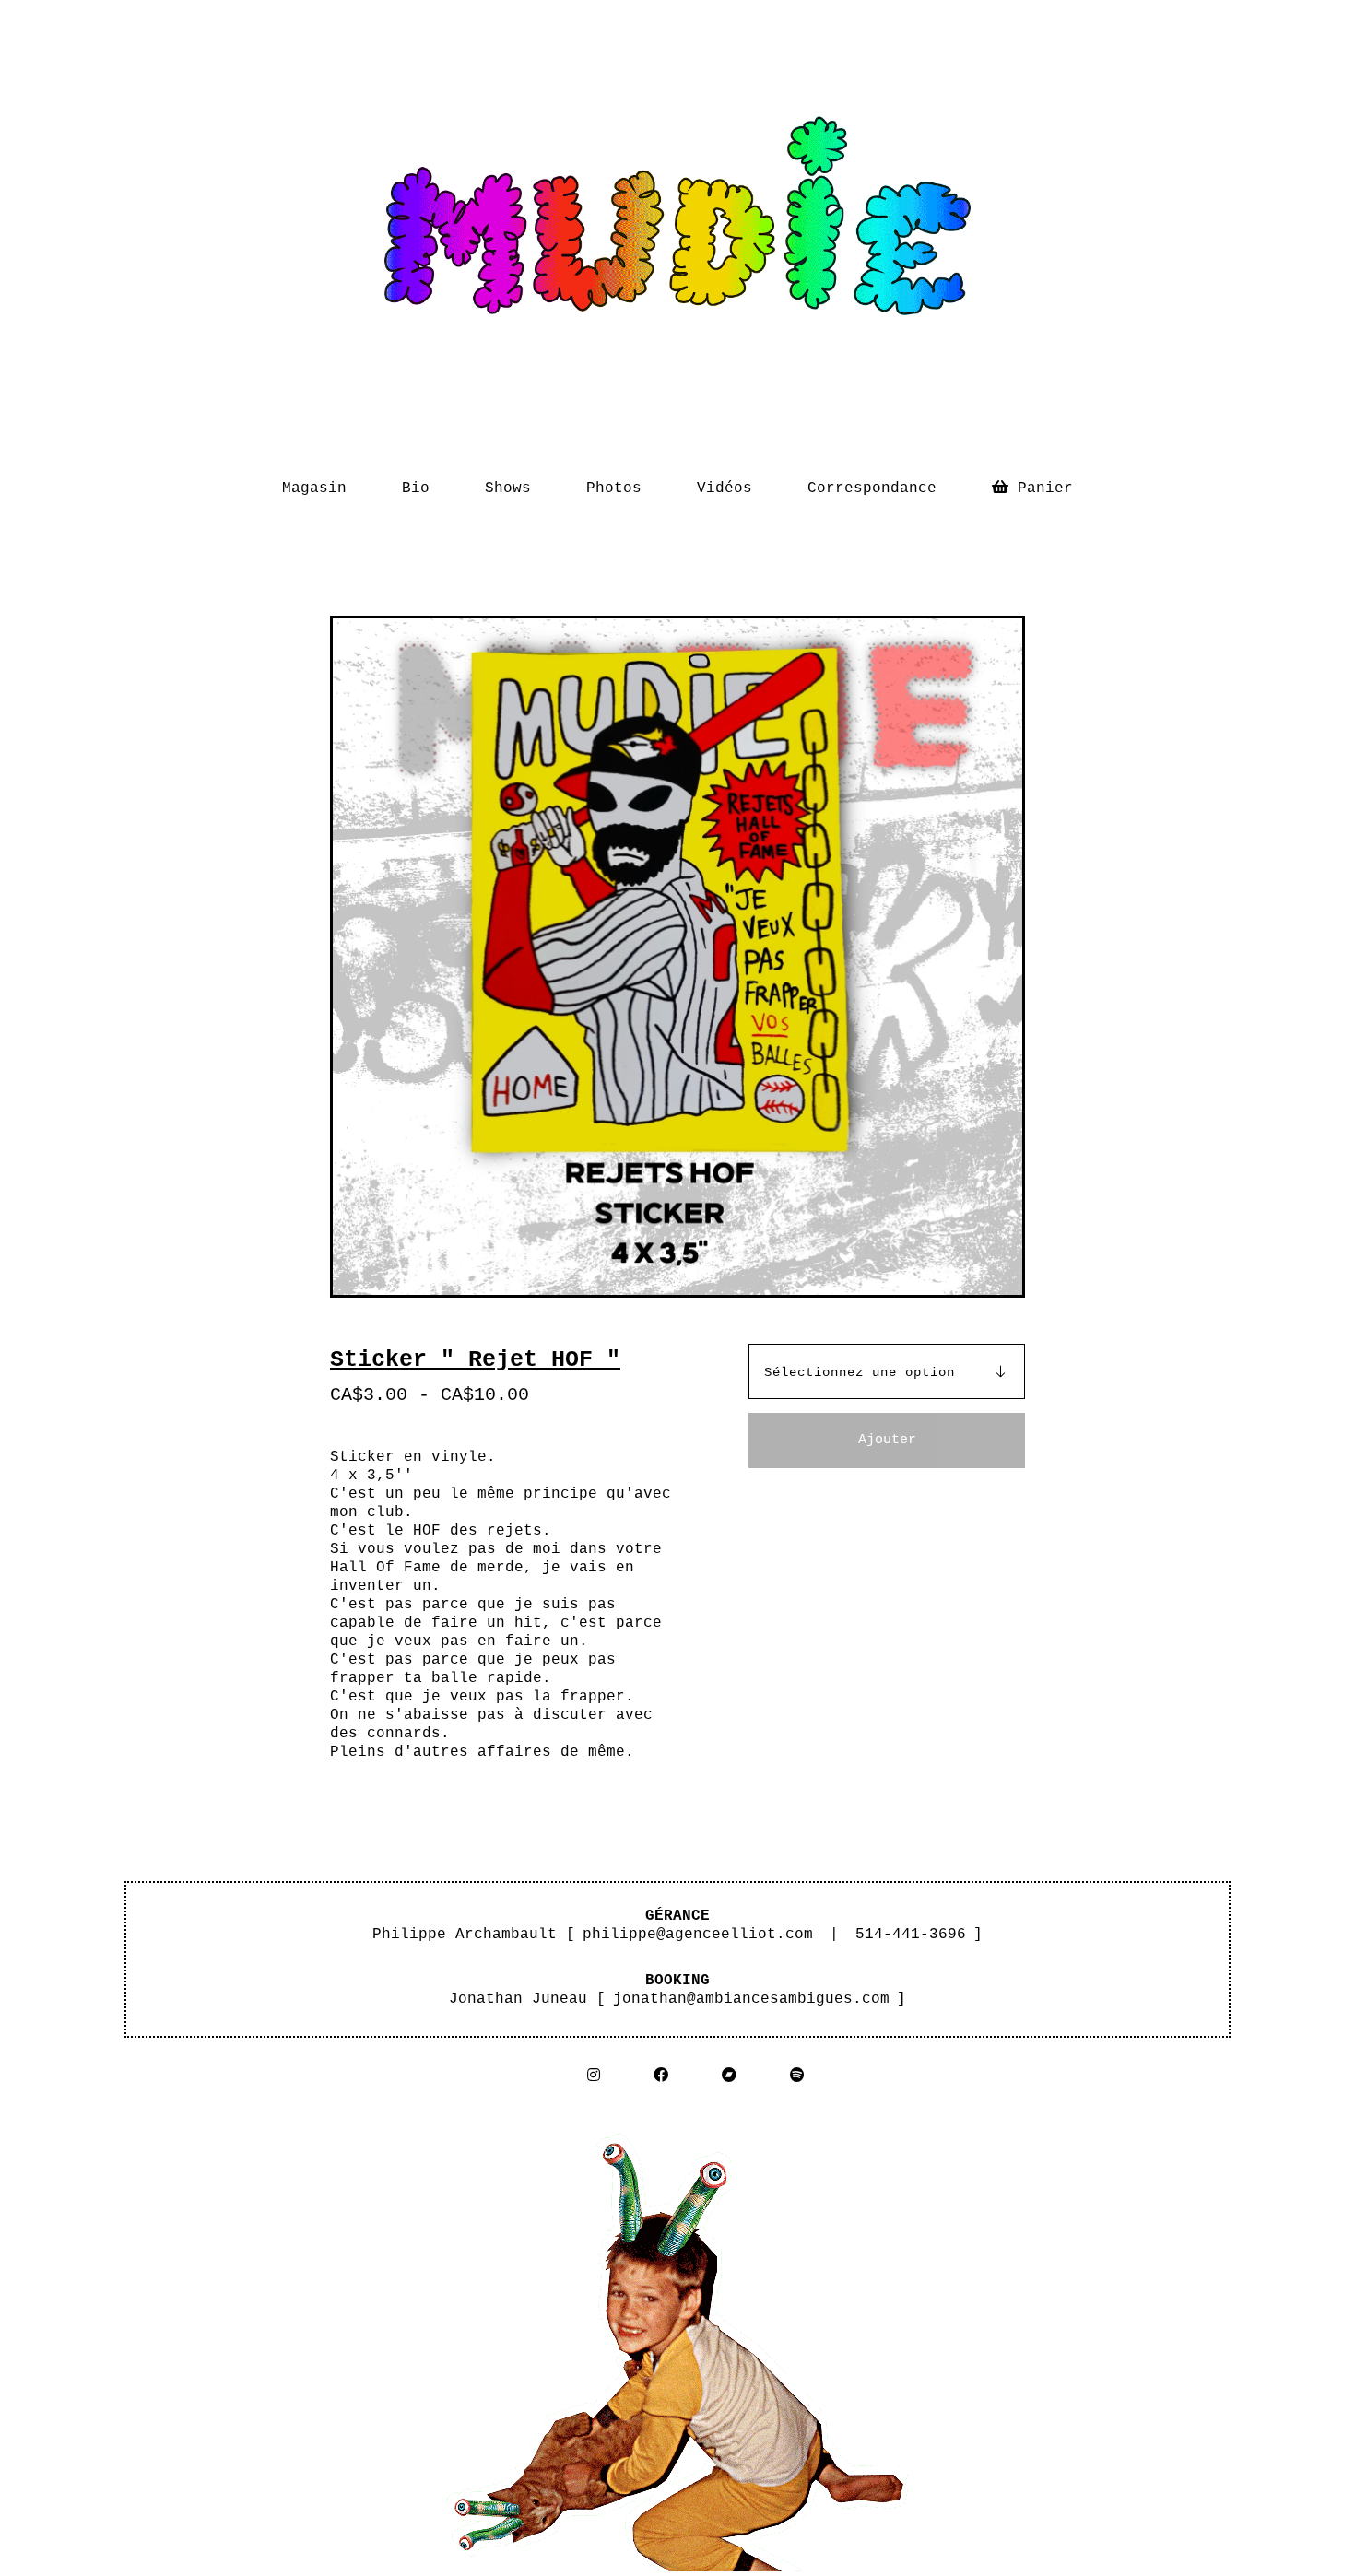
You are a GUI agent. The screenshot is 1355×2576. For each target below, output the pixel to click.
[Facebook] (661, 2076)
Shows (508, 488)
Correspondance (872, 488)
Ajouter (887, 1440)
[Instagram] (594, 2076)
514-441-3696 (911, 1935)
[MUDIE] (677, 227)
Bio (416, 488)
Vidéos (725, 488)
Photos (614, 488)
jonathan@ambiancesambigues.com (751, 1999)
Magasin (314, 488)
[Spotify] (797, 2076)
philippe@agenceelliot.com (698, 1935)
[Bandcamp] (729, 2076)
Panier (1045, 484)
